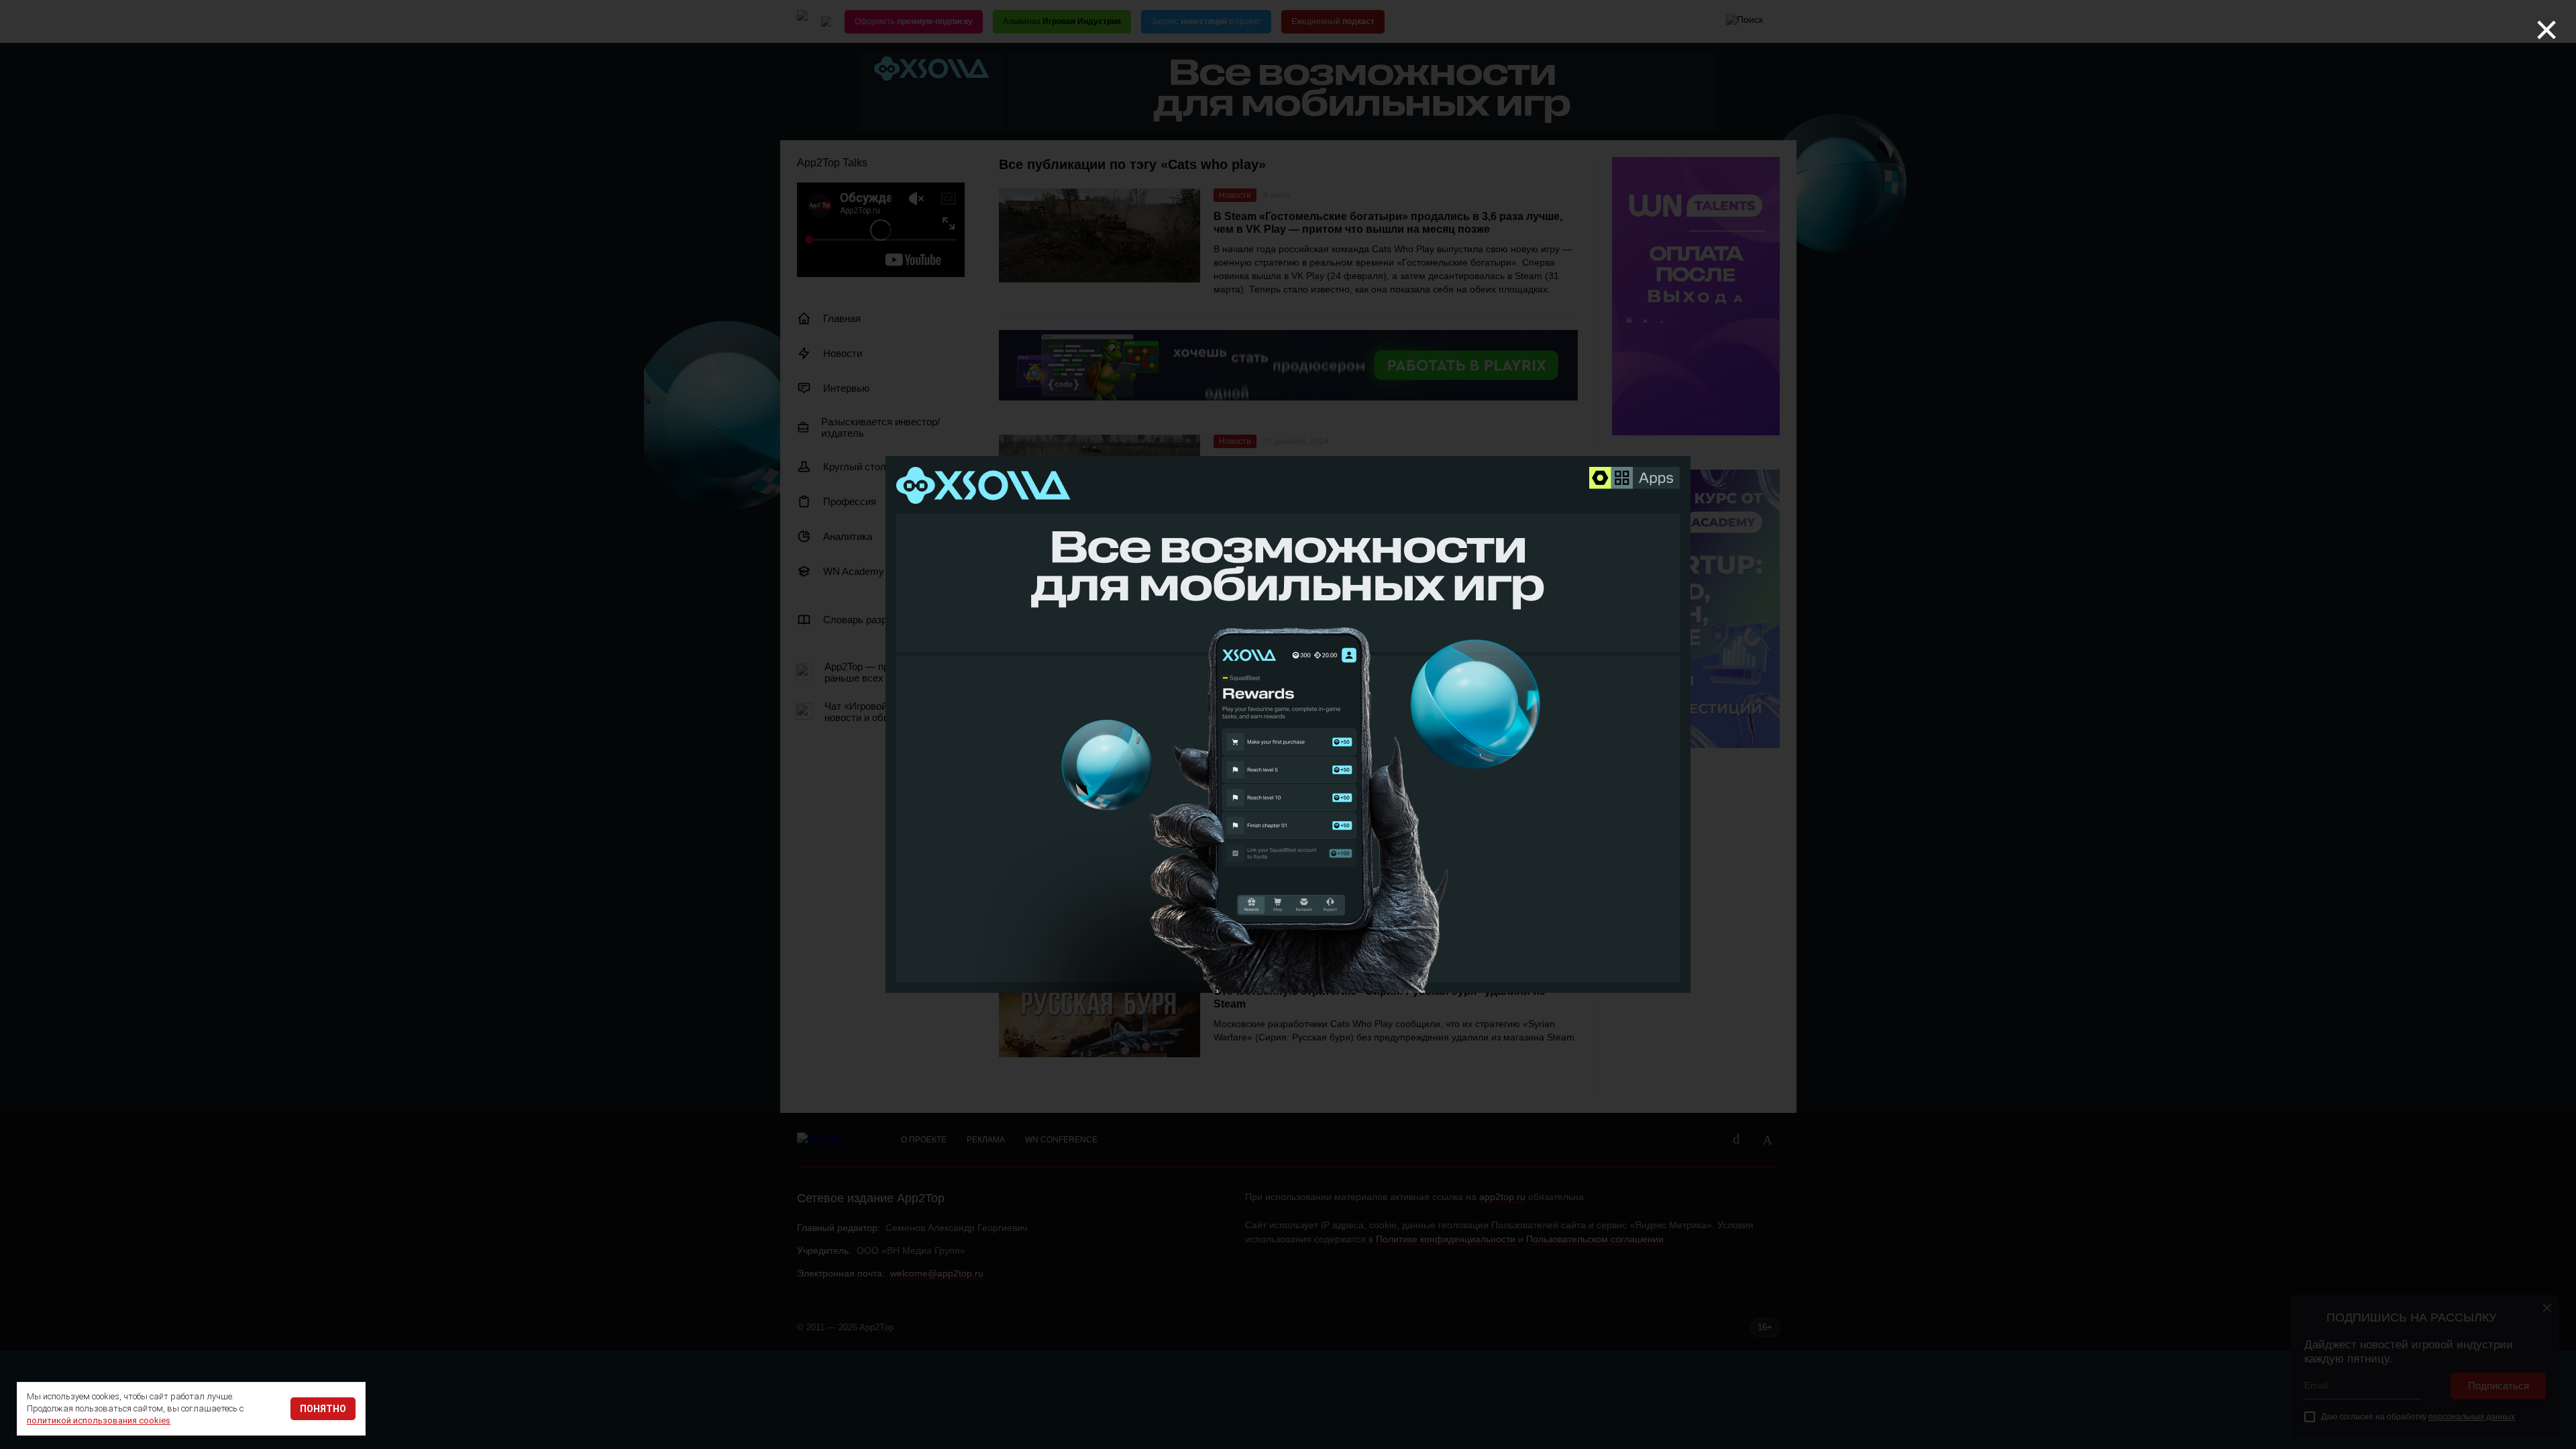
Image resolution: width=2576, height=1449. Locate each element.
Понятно (323, 1409)
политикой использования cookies (99, 1420)
